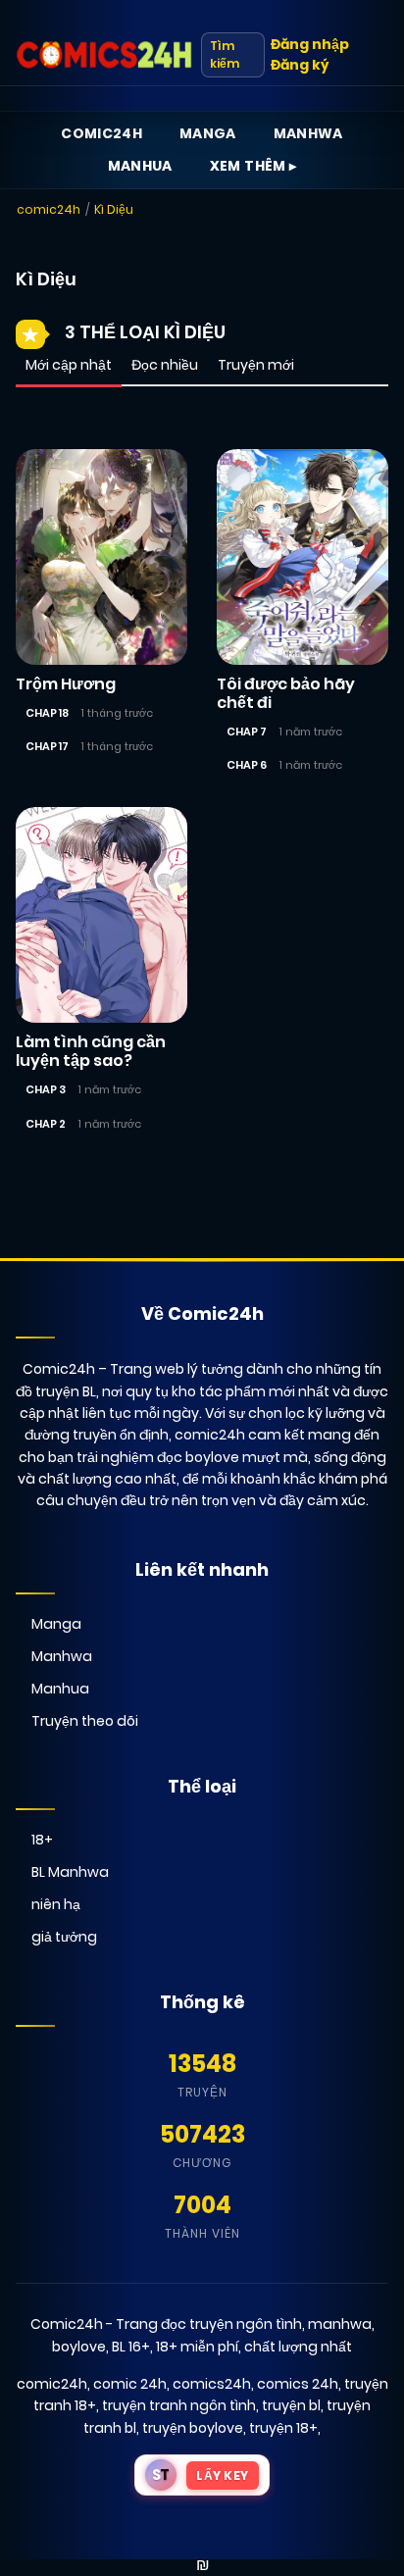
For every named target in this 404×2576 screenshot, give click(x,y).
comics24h (212, 2384)
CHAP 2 (46, 1124)
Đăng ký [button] (300, 65)
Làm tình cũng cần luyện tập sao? (91, 1051)
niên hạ (56, 1904)
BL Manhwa (70, 1872)
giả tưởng (64, 1937)
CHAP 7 (247, 732)
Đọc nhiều (165, 365)
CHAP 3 (46, 1089)
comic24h (49, 209)
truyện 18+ (283, 2428)
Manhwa (308, 133)
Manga (208, 133)
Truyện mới (256, 365)
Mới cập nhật (69, 365)
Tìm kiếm (225, 54)
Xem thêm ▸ (253, 166)
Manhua (140, 166)
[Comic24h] (104, 55)
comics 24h (298, 2384)
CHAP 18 (47, 713)
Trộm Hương (66, 684)
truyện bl (291, 2405)
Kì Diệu (114, 209)
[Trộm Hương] (101, 555)
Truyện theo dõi (85, 1721)
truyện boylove (193, 2428)
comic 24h (130, 2384)
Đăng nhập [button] (310, 44)
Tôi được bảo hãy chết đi (286, 693)
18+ (42, 1840)
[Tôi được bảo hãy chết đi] (303, 555)
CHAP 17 (47, 746)
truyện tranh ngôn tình (179, 2405)
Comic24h (101, 133)
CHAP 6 (247, 765)
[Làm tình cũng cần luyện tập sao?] (101, 914)
